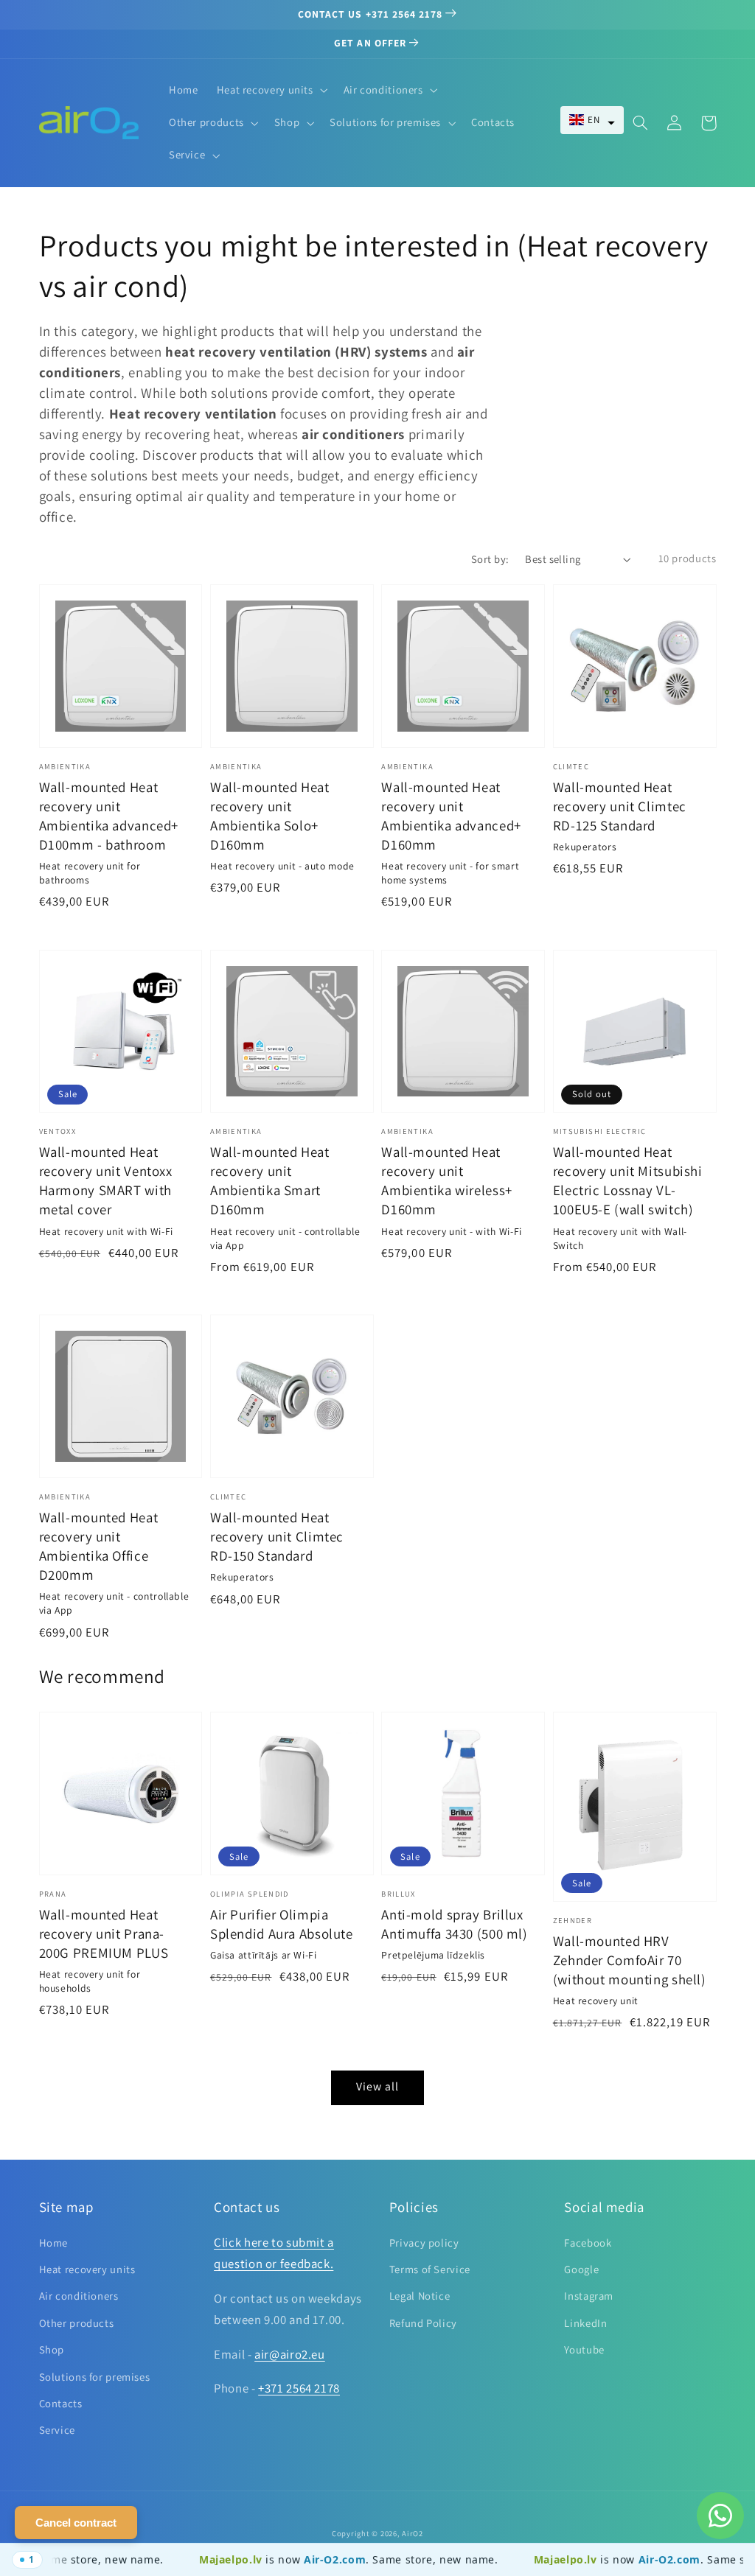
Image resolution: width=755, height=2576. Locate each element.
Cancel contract (76, 2523)
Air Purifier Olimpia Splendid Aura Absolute (282, 1924)
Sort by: (490, 559)
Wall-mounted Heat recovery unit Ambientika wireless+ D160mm (447, 1180)
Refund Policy (423, 2323)
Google (581, 2269)
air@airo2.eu (290, 2354)
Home (54, 2243)
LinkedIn (585, 2323)
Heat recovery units (87, 2269)
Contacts (61, 2403)
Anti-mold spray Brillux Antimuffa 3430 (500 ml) (455, 1924)
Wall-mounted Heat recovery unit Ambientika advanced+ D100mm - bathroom (109, 816)
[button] (592, 120)
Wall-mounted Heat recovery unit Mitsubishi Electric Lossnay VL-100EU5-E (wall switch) (628, 1180)
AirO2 (413, 2533)
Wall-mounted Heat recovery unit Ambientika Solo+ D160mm (270, 816)
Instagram (589, 2296)
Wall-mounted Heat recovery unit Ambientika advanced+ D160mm (451, 816)
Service (57, 2430)
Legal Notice (420, 2296)
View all (377, 2086)
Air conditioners (79, 2296)
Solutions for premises (95, 2377)
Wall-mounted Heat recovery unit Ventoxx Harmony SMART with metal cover (106, 1180)
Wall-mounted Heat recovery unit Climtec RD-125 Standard (620, 806)
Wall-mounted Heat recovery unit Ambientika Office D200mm (99, 1546)
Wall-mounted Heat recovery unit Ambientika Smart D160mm (270, 1180)
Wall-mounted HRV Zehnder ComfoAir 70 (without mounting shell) (630, 1960)
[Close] (22, 2560)
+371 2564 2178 (299, 2388)
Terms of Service (430, 2269)
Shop (52, 2349)
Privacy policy (424, 2243)
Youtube (584, 2349)
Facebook (588, 2243)
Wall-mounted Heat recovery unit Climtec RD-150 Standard (277, 1536)
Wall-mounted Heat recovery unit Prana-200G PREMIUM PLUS (104, 1933)
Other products (77, 2323)
